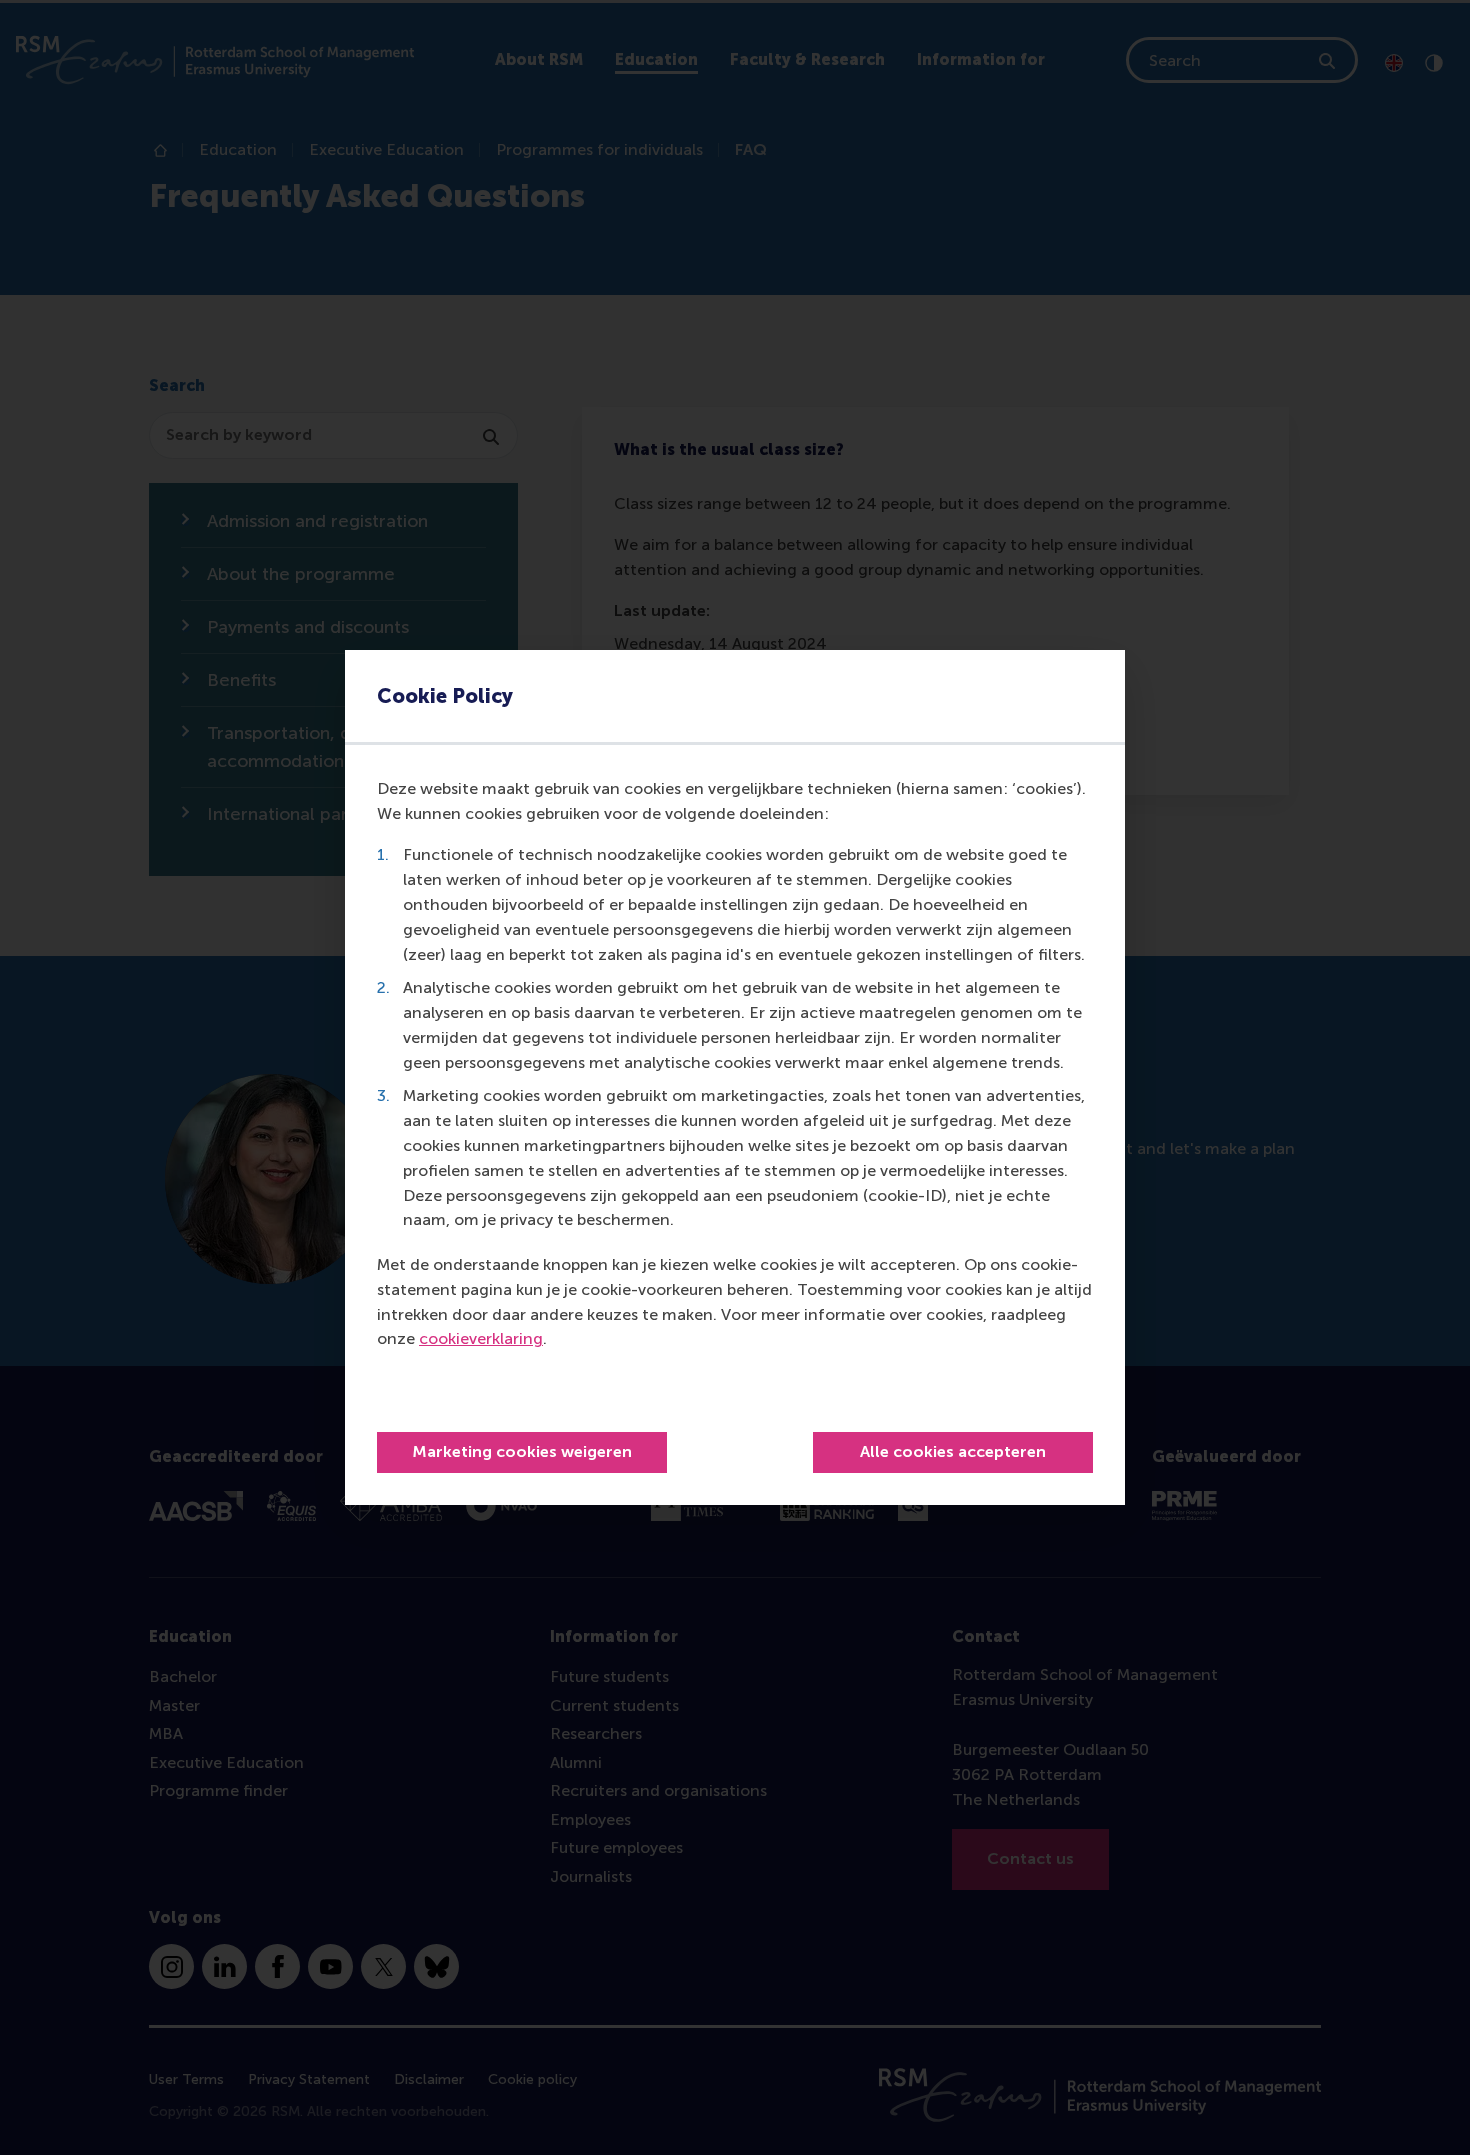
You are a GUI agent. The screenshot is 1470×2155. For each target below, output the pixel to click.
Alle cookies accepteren (953, 1451)
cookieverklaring (481, 1338)
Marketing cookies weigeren (522, 1451)
